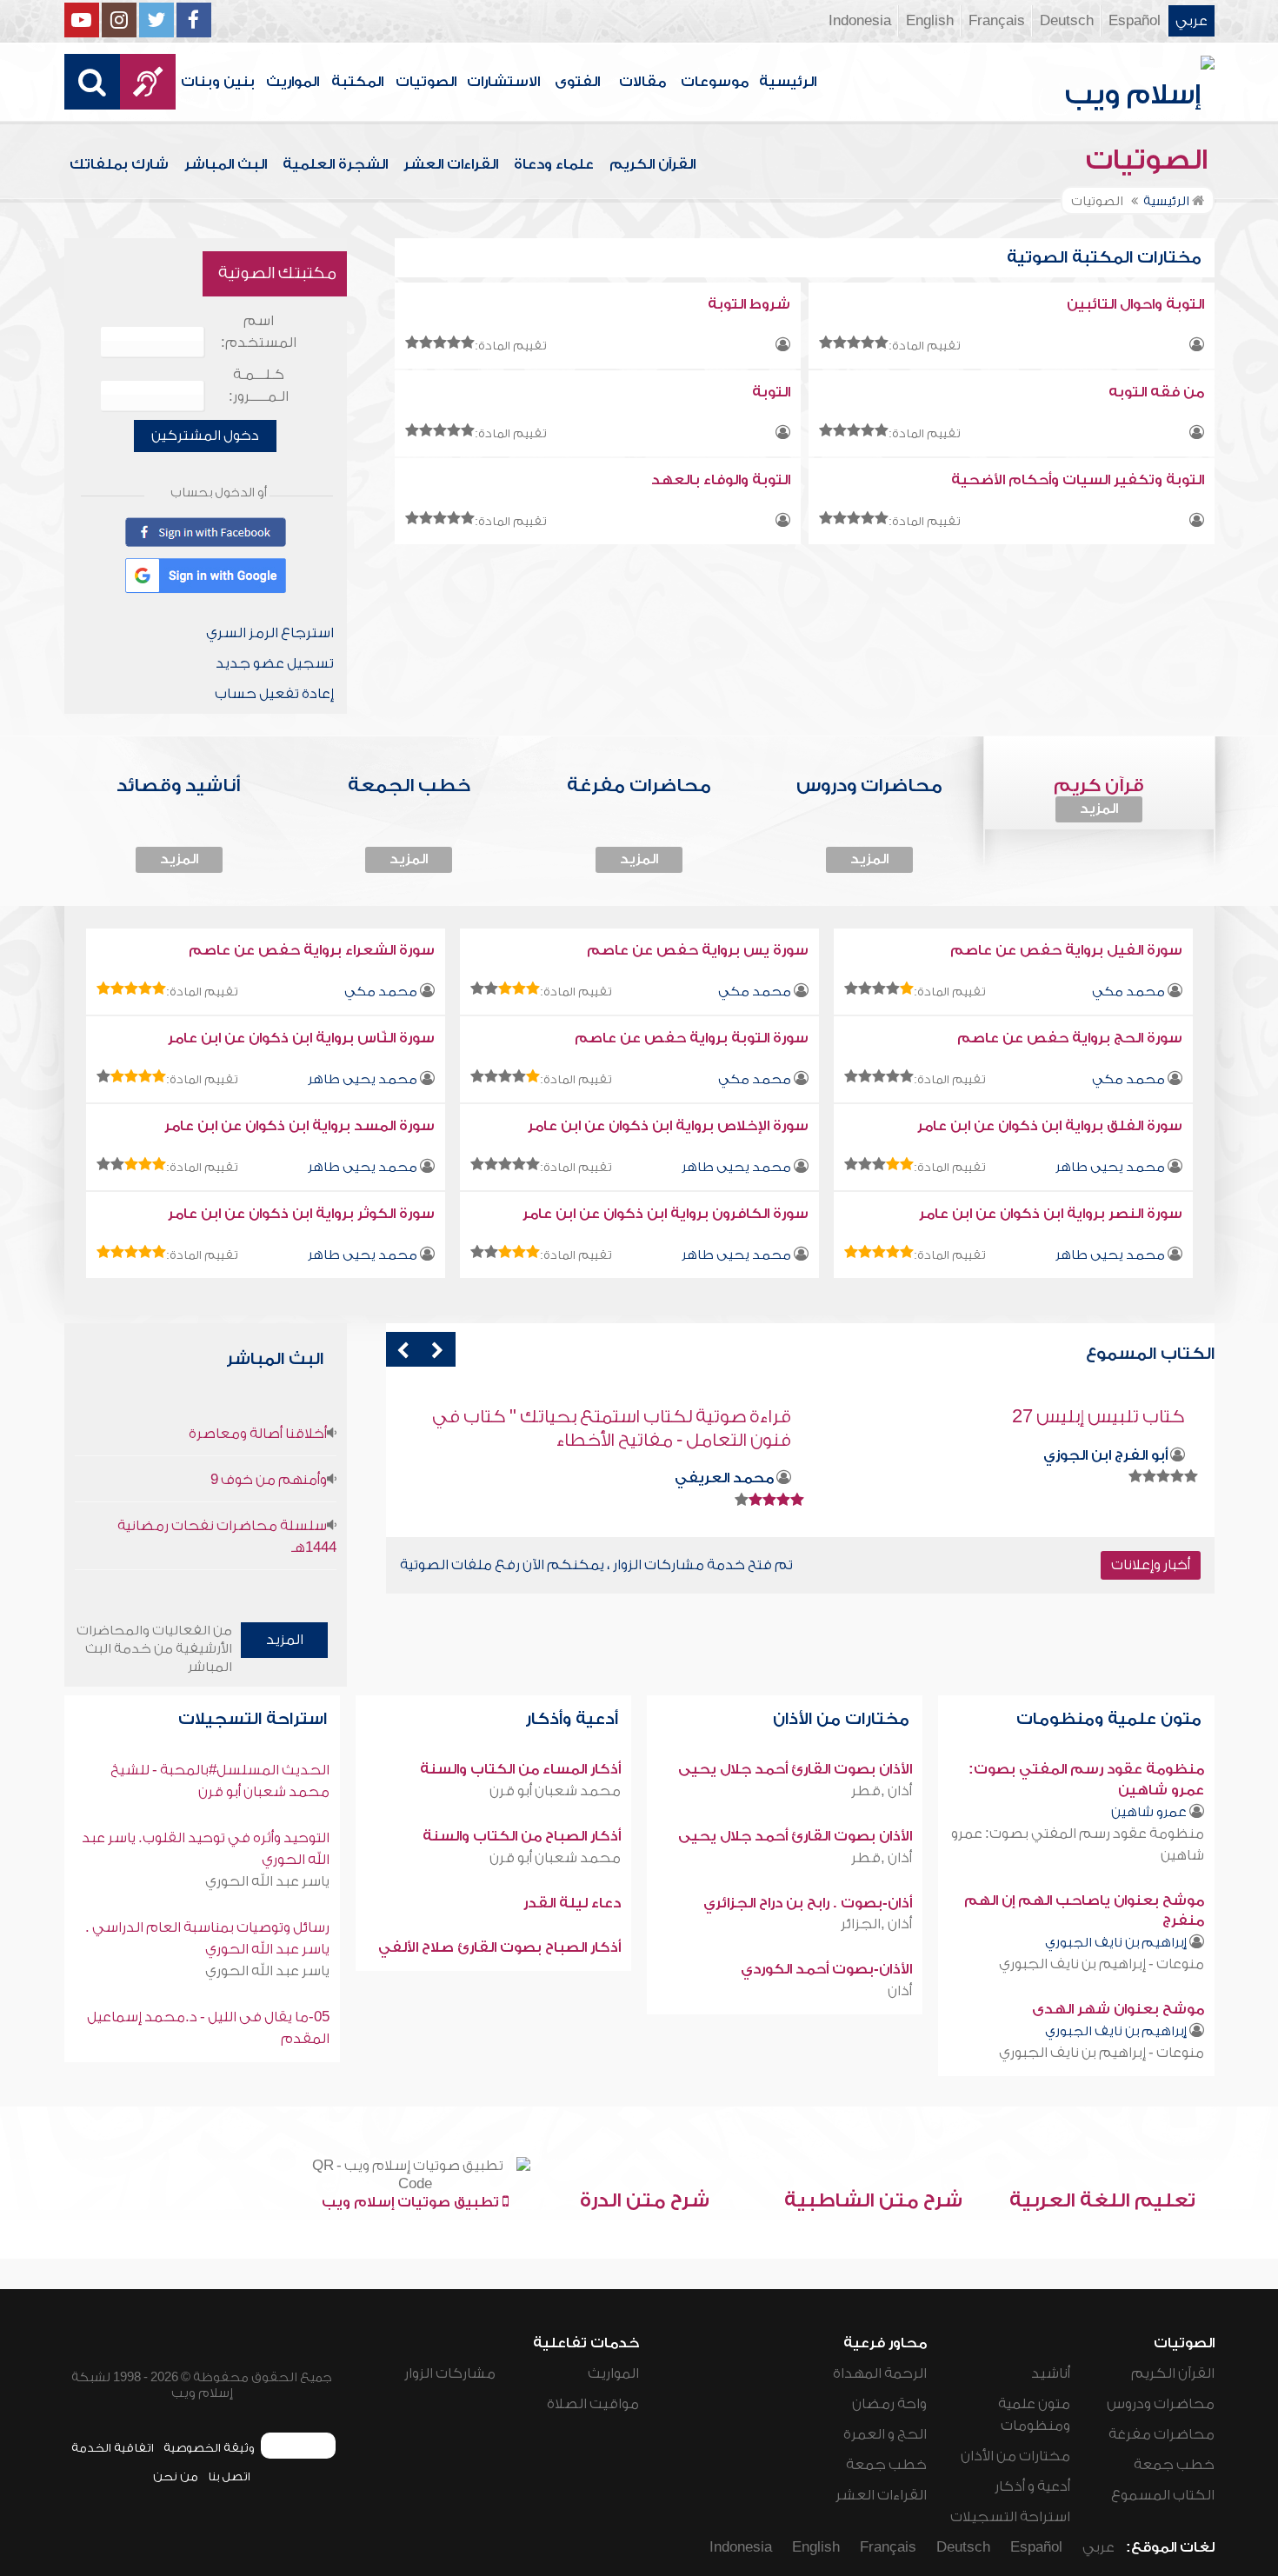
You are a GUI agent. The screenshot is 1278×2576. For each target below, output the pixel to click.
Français (997, 21)
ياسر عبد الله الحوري (267, 1881)
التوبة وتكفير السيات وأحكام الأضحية (1078, 480)
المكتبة (357, 82)
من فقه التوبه (1156, 392)
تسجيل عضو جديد (275, 663)
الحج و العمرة (885, 2434)
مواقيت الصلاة (593, 2404)
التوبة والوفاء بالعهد (721, 480)
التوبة (771, 392)
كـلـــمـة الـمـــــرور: (259, 386)
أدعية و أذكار (1032, 2486)
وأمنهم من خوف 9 (269, 1480)
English (930, 21)
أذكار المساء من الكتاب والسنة (520, 1769)
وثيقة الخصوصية (209, 2448)
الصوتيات (426, 82)
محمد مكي (1128, 992)
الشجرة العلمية (335, 164)
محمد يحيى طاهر (363, 1079)
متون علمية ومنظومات (1111, 1719)
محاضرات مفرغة (1162, 2434)
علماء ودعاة (554, 164)
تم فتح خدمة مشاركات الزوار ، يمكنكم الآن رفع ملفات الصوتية (596, 1565)
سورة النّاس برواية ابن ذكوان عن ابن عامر (301, 1038)
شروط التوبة (749, 304)
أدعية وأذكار (574, 1719)
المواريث (293, 82)
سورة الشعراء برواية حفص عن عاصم (312, 950)
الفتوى (577, 82)
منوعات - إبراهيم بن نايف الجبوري (1102, 1964)
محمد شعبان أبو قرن (555, 1791)
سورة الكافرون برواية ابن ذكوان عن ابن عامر (666, 1214)
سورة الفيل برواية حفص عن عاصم (1066, 950)
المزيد (1099, 809)
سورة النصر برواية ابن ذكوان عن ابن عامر (1051, 1214)
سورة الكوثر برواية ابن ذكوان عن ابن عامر (301, 1214)
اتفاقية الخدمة (113, 2448)
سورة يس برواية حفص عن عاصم (698, 950)
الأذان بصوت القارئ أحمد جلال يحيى (795, 1769)
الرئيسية (788, 82)
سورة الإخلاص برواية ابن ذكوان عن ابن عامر (668, 1126)
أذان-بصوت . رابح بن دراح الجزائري (808, 1903)
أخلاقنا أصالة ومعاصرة (258, 1434)
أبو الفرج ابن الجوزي (712, 1455)
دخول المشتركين (205, 436)
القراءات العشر (451, 164)
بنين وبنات (218, 82)
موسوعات (715, 82)
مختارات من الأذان (843, 1719)
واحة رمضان (889, 2404)
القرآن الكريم (652, 164)
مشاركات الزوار (450, 2373)
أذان (900, 1991)
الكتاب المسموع (1163, 2495)
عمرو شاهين (1149, 1812)
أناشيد (1051, 2373)
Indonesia (860, 21)
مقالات (642, 82)
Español (1135, 21)
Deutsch (1067, 21)
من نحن (176, 2476)
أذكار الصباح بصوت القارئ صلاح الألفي (499, 1947)
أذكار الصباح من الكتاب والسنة (522, 1836)
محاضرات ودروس (1161, 2404)
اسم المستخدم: (259, 332)
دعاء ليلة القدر (572, 1903)
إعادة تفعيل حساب (274, 694)
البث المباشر (226, 164)
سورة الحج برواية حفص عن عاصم (1070, 1038)
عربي (1191, 21)
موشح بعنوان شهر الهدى (1118, 2009)
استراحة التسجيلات (255, 1719)
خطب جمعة (1174, 2465)
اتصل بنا (229, 2476)
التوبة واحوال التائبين (1135, 304)
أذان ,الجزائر (876, 1924)
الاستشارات (503, 82)
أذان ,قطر (882, 1791)
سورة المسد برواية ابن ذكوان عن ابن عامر (300, 1126)
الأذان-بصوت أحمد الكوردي (826, 1969)
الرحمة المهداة (880, 2373)
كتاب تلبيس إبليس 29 (705, 1417)
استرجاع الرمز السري (270, 633)
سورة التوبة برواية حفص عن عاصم (692, 1038)
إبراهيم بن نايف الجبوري (1116, 1943)
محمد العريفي (1118, 1478)
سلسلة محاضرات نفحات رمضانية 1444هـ (227, 1537)
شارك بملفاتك (119, 164)
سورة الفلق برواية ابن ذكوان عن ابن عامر (1050, 1126)
